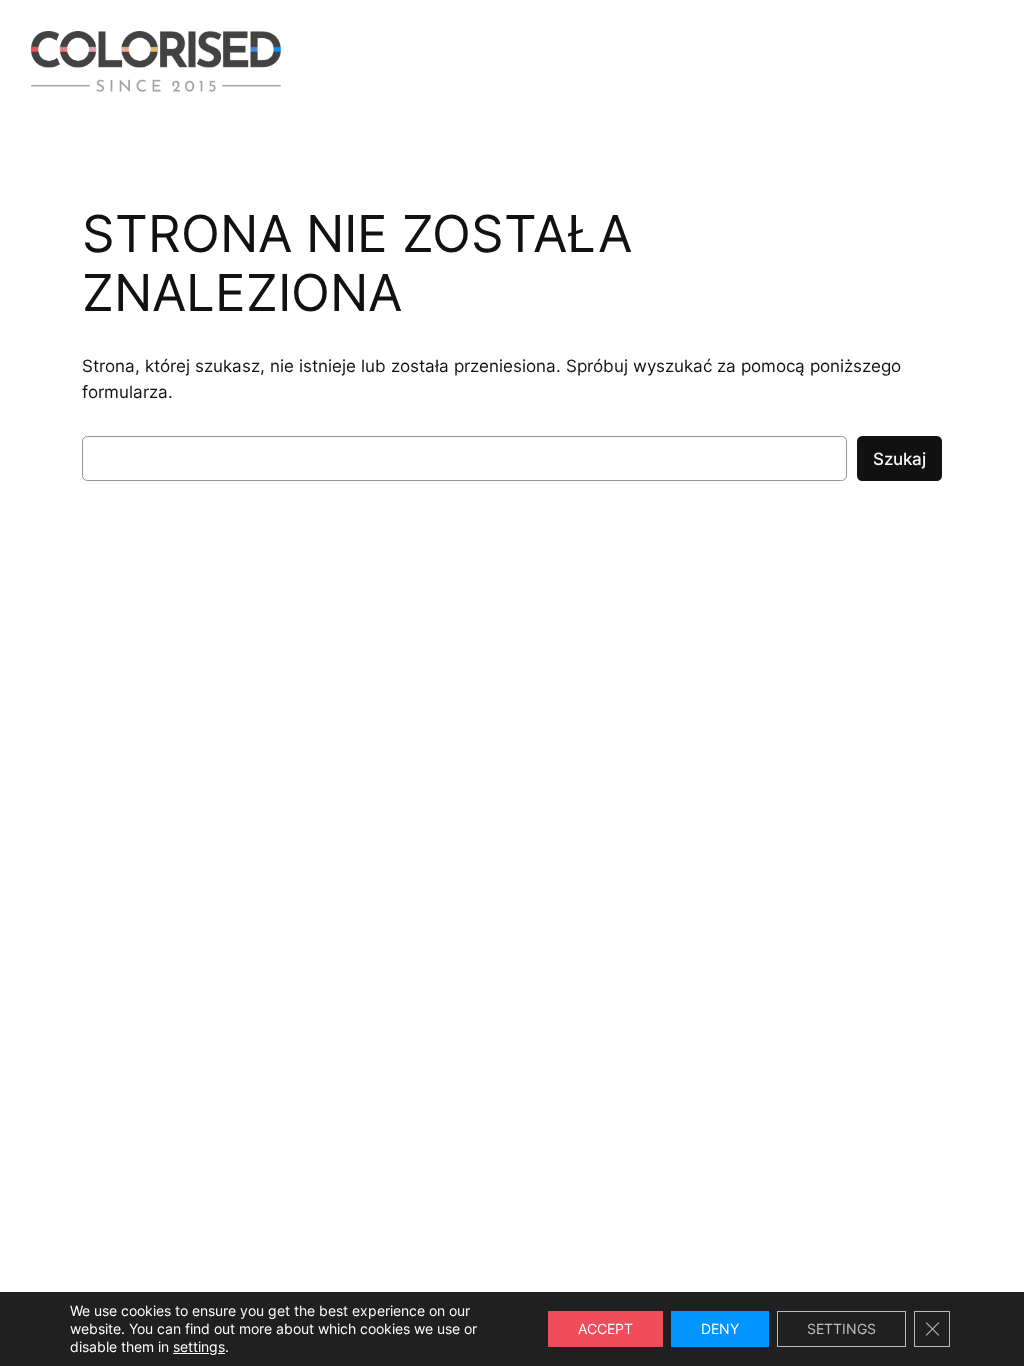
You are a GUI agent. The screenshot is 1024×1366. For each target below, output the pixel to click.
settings (199, 1346)
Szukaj (899, 459)
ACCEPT (605, 1328)
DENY (720, 1328)
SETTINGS (841, 1328)
